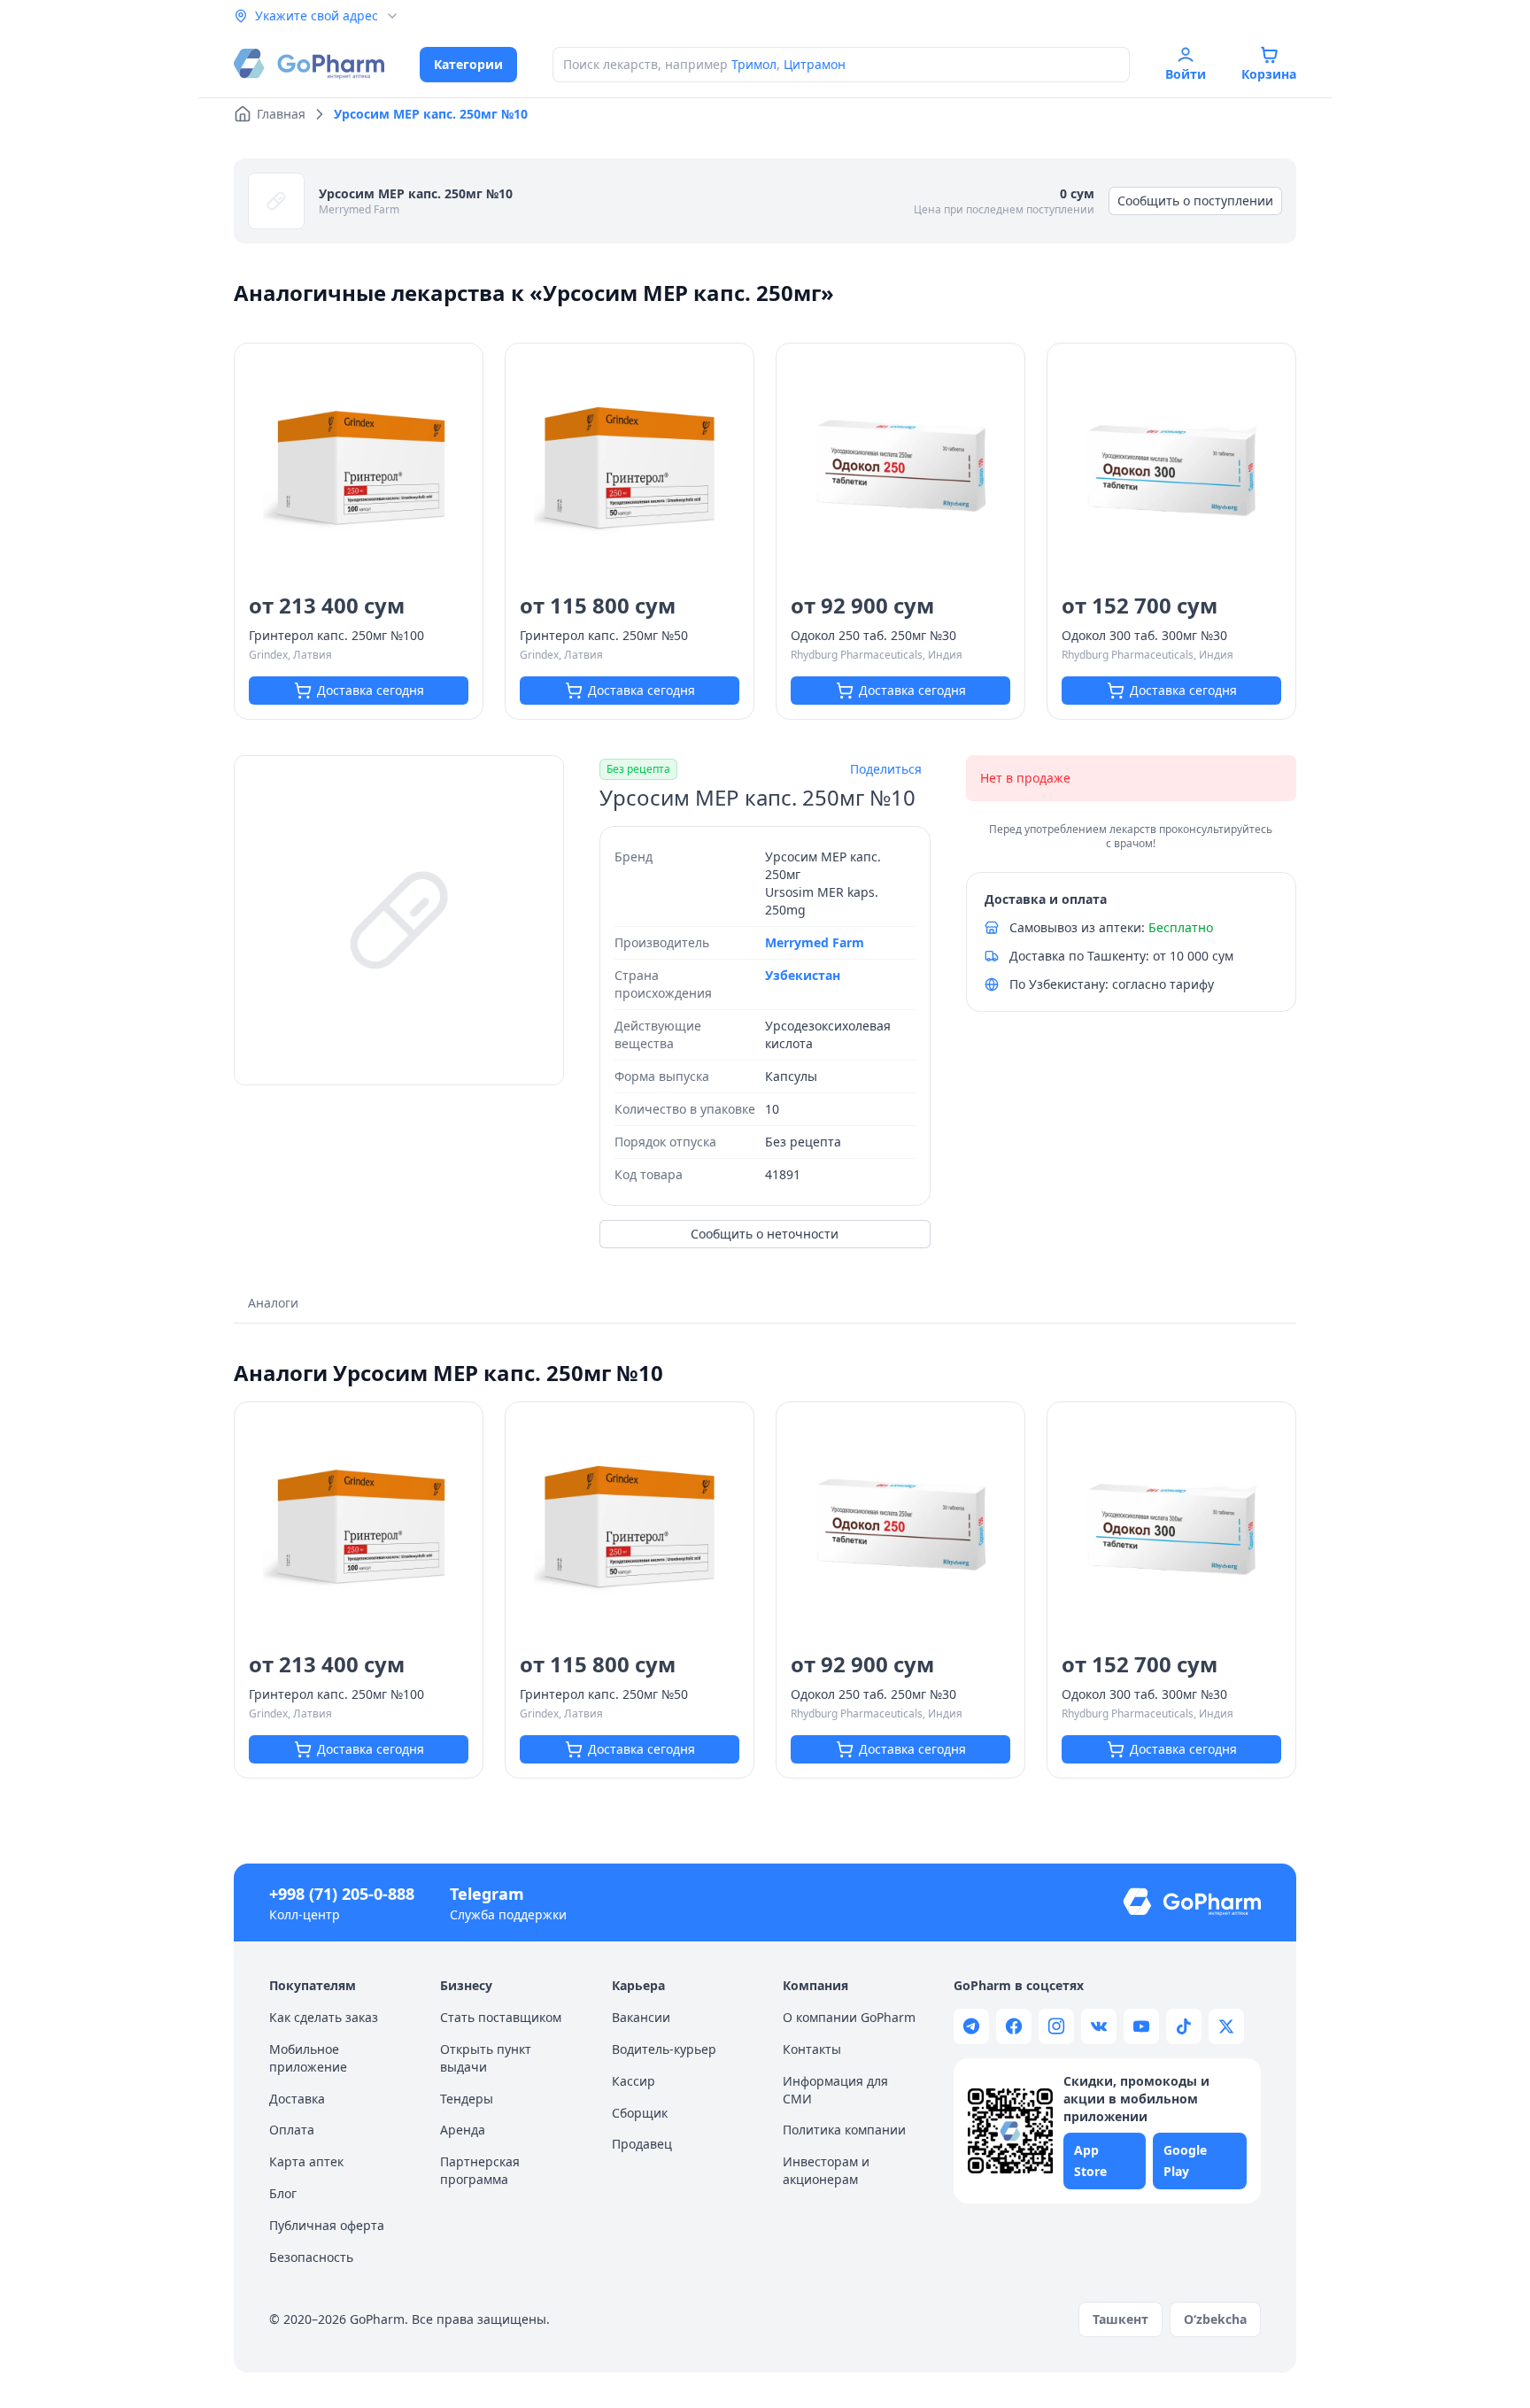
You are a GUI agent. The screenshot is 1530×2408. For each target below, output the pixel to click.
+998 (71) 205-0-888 (342, 1894)
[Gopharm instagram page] (1056, 2026)
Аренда (463, 2130)
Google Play (1185, 2161)
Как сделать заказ (324, 2017)
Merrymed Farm (359, 209)
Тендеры (467, 2099)
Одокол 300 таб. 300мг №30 (1144, 635)
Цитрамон (815, 64)
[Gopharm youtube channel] (1141, 2026)
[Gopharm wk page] (1099, 2026)
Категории (468, 64)
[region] (399, 920)
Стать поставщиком (501, 2017)
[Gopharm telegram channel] (971, 2026)
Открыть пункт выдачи (486, 2058)
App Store (1090, 2161)
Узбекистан (803, 975)
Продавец (642, 2144)
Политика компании (844, 2130)
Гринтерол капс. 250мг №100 (336, 635)
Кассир (634, 2081)
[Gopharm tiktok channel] (1184, 2026)
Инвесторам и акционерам (826, 2170)
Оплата (292, 2130)
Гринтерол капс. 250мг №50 (604, 635)
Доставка (297, 2099)
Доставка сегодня (371, 690)
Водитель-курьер (664, 2049)
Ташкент (1120, 2319)
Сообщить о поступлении (1195, 201)
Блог (283, 2193)
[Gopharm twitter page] (1226, 2026)
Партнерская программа (480, 2170)
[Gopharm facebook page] (1014, 2026)
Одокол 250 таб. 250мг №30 (873, 635)
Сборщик (640, 2113)
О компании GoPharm (849, 2017)
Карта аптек (306, 2161)
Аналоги (273, 1303)
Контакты (812, 2049)
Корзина (1269, 74)
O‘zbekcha (1215, 2319)
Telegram (487, 1894)
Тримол (754, 64)
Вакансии (641, 2017)
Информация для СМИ (835, 2090)
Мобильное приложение (308, 2058)
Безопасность (311, 2257)
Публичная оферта (327, 2225)
